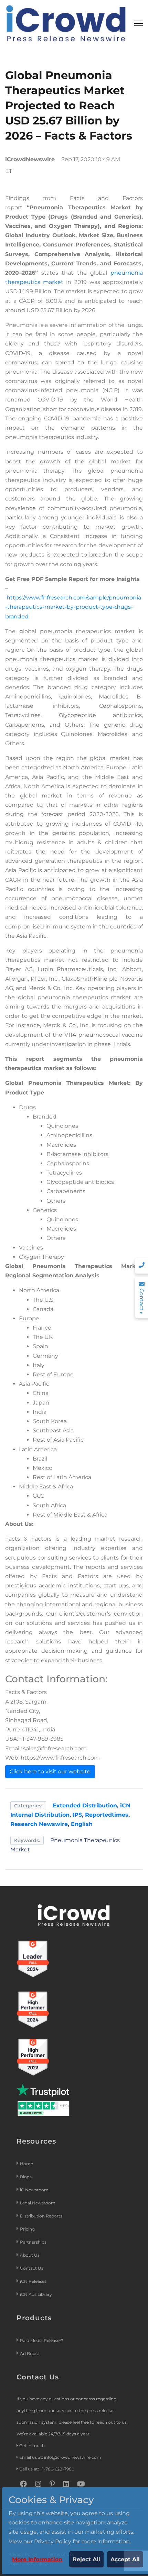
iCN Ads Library (36, 2294)
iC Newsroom (35, 2190)
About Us (30, 2255)
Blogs (26, 2177)
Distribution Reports (42, 2216)
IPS (77, 1815)
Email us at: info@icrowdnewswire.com (60, 2457)
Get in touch (32, 2446)
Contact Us (32, 2268)
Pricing (28, 2229)
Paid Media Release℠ (41, 2340)
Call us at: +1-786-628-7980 (47, 2469)
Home (27, 2164)
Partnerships (33, 2242)
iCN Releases (33, 2281)
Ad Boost (30, 2353)
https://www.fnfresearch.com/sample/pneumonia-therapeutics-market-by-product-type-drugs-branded (73, 607)
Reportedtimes (107, 1815)
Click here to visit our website (50, 1771)
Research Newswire (39, 1824)
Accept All (125, 2559)
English (82, 1824)
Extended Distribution (85, 1806)
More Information (37, 2559)
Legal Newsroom (38, 2203)
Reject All (86, 2559)
